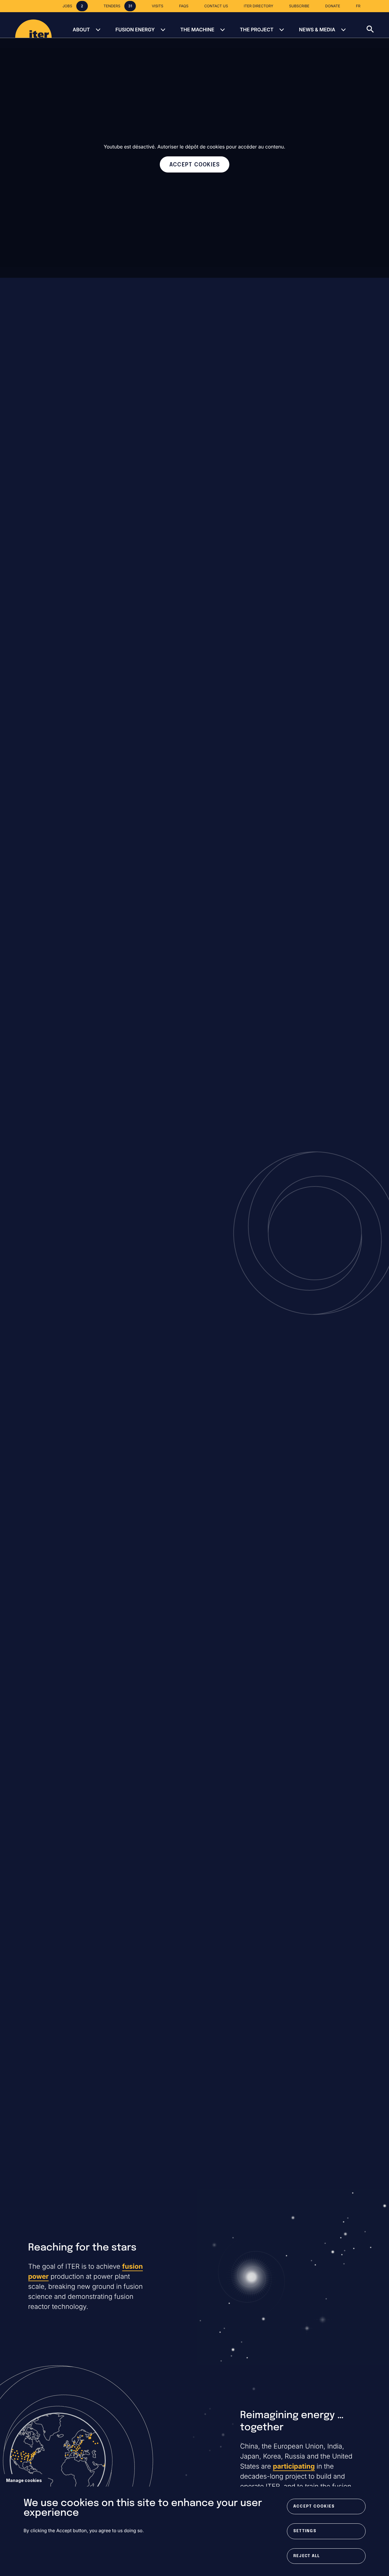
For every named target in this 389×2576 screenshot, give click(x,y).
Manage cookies (24, 2480)
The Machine (197, 30)
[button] (378, 25)
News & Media (317, 30)
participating (294, 2466)
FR (358, 6)
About (81, 30)
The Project (257, 30)
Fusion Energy (135, 30)
